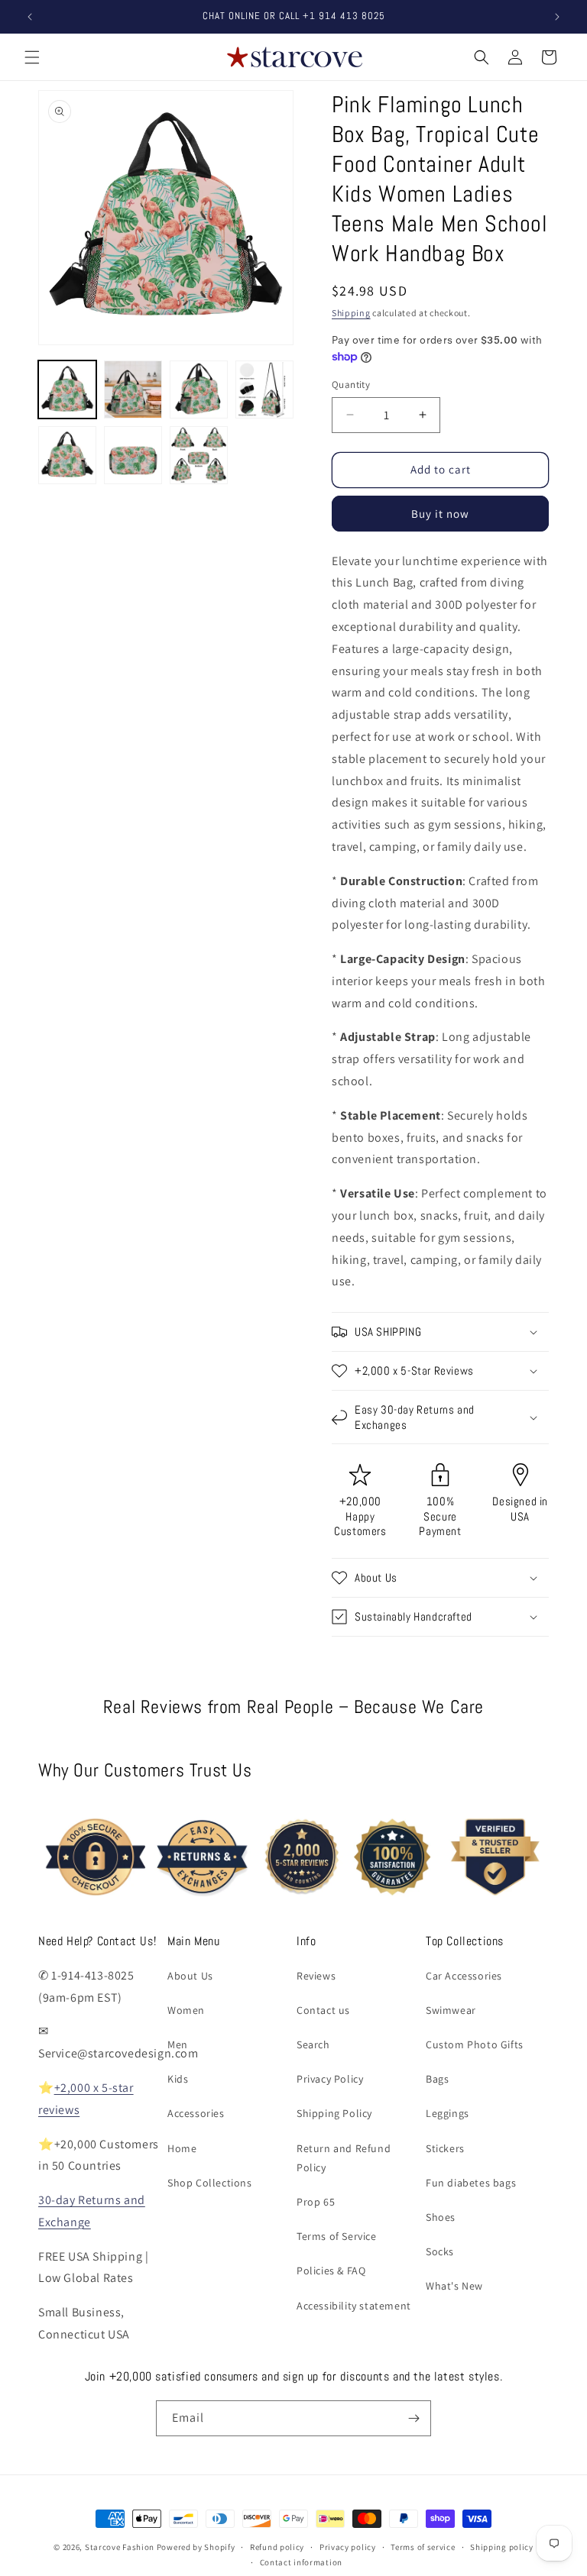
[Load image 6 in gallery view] (133, 455)
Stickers (445, 2148)
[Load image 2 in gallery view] (133, 389)
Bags (437, 2079)
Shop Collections (210, 2183)
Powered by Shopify (196, 2547)
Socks (440, 2251)
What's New (454, 2286)
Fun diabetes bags (471, 2183)
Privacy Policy (330, 2079)
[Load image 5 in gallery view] (67, 455)
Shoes (441, 2217)
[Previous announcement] (30, 17)
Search (313, 2044)
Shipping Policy (334, 2113)
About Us (190, 1976)
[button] (32, 57)
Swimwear (451, 2010)
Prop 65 (316, 2202)
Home (182, 2148)
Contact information (301, 2562)
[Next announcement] (557, 17)
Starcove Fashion (120, 2547)
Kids (178, 2079)
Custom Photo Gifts (475, 2044)
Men (178, 2044)
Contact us (323, 2010)
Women (186, 2010)
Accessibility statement (354, 2306)
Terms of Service (337, 2236)
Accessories (196, 2113)
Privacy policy (348, 2547)
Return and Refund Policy (344, 2158)
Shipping (351, 313)
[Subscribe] (413, 2418)
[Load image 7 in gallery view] (199, 455)
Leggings (448, 2113)
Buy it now (440, 514)
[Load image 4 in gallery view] (264, 389)
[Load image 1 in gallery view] (67, 389)
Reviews (316, 1976)
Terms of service (423, 2547)
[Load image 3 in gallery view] (199, 389)
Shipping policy (502, 2547)
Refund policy (277, 2547)
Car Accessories (464, 1976)
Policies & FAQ (331, 2271)
